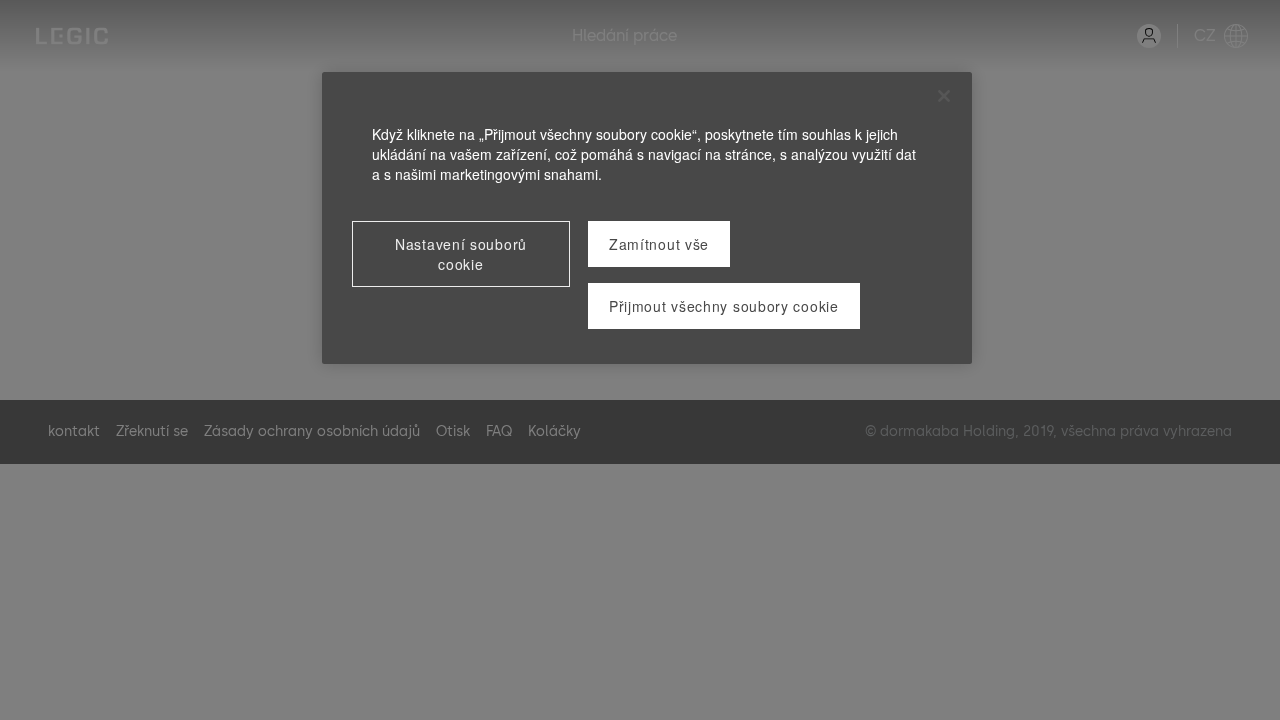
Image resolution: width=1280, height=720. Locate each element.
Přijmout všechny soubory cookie (724, 306)
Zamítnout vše (659, 244)
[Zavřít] (944, 96)
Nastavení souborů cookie (461, 254)
